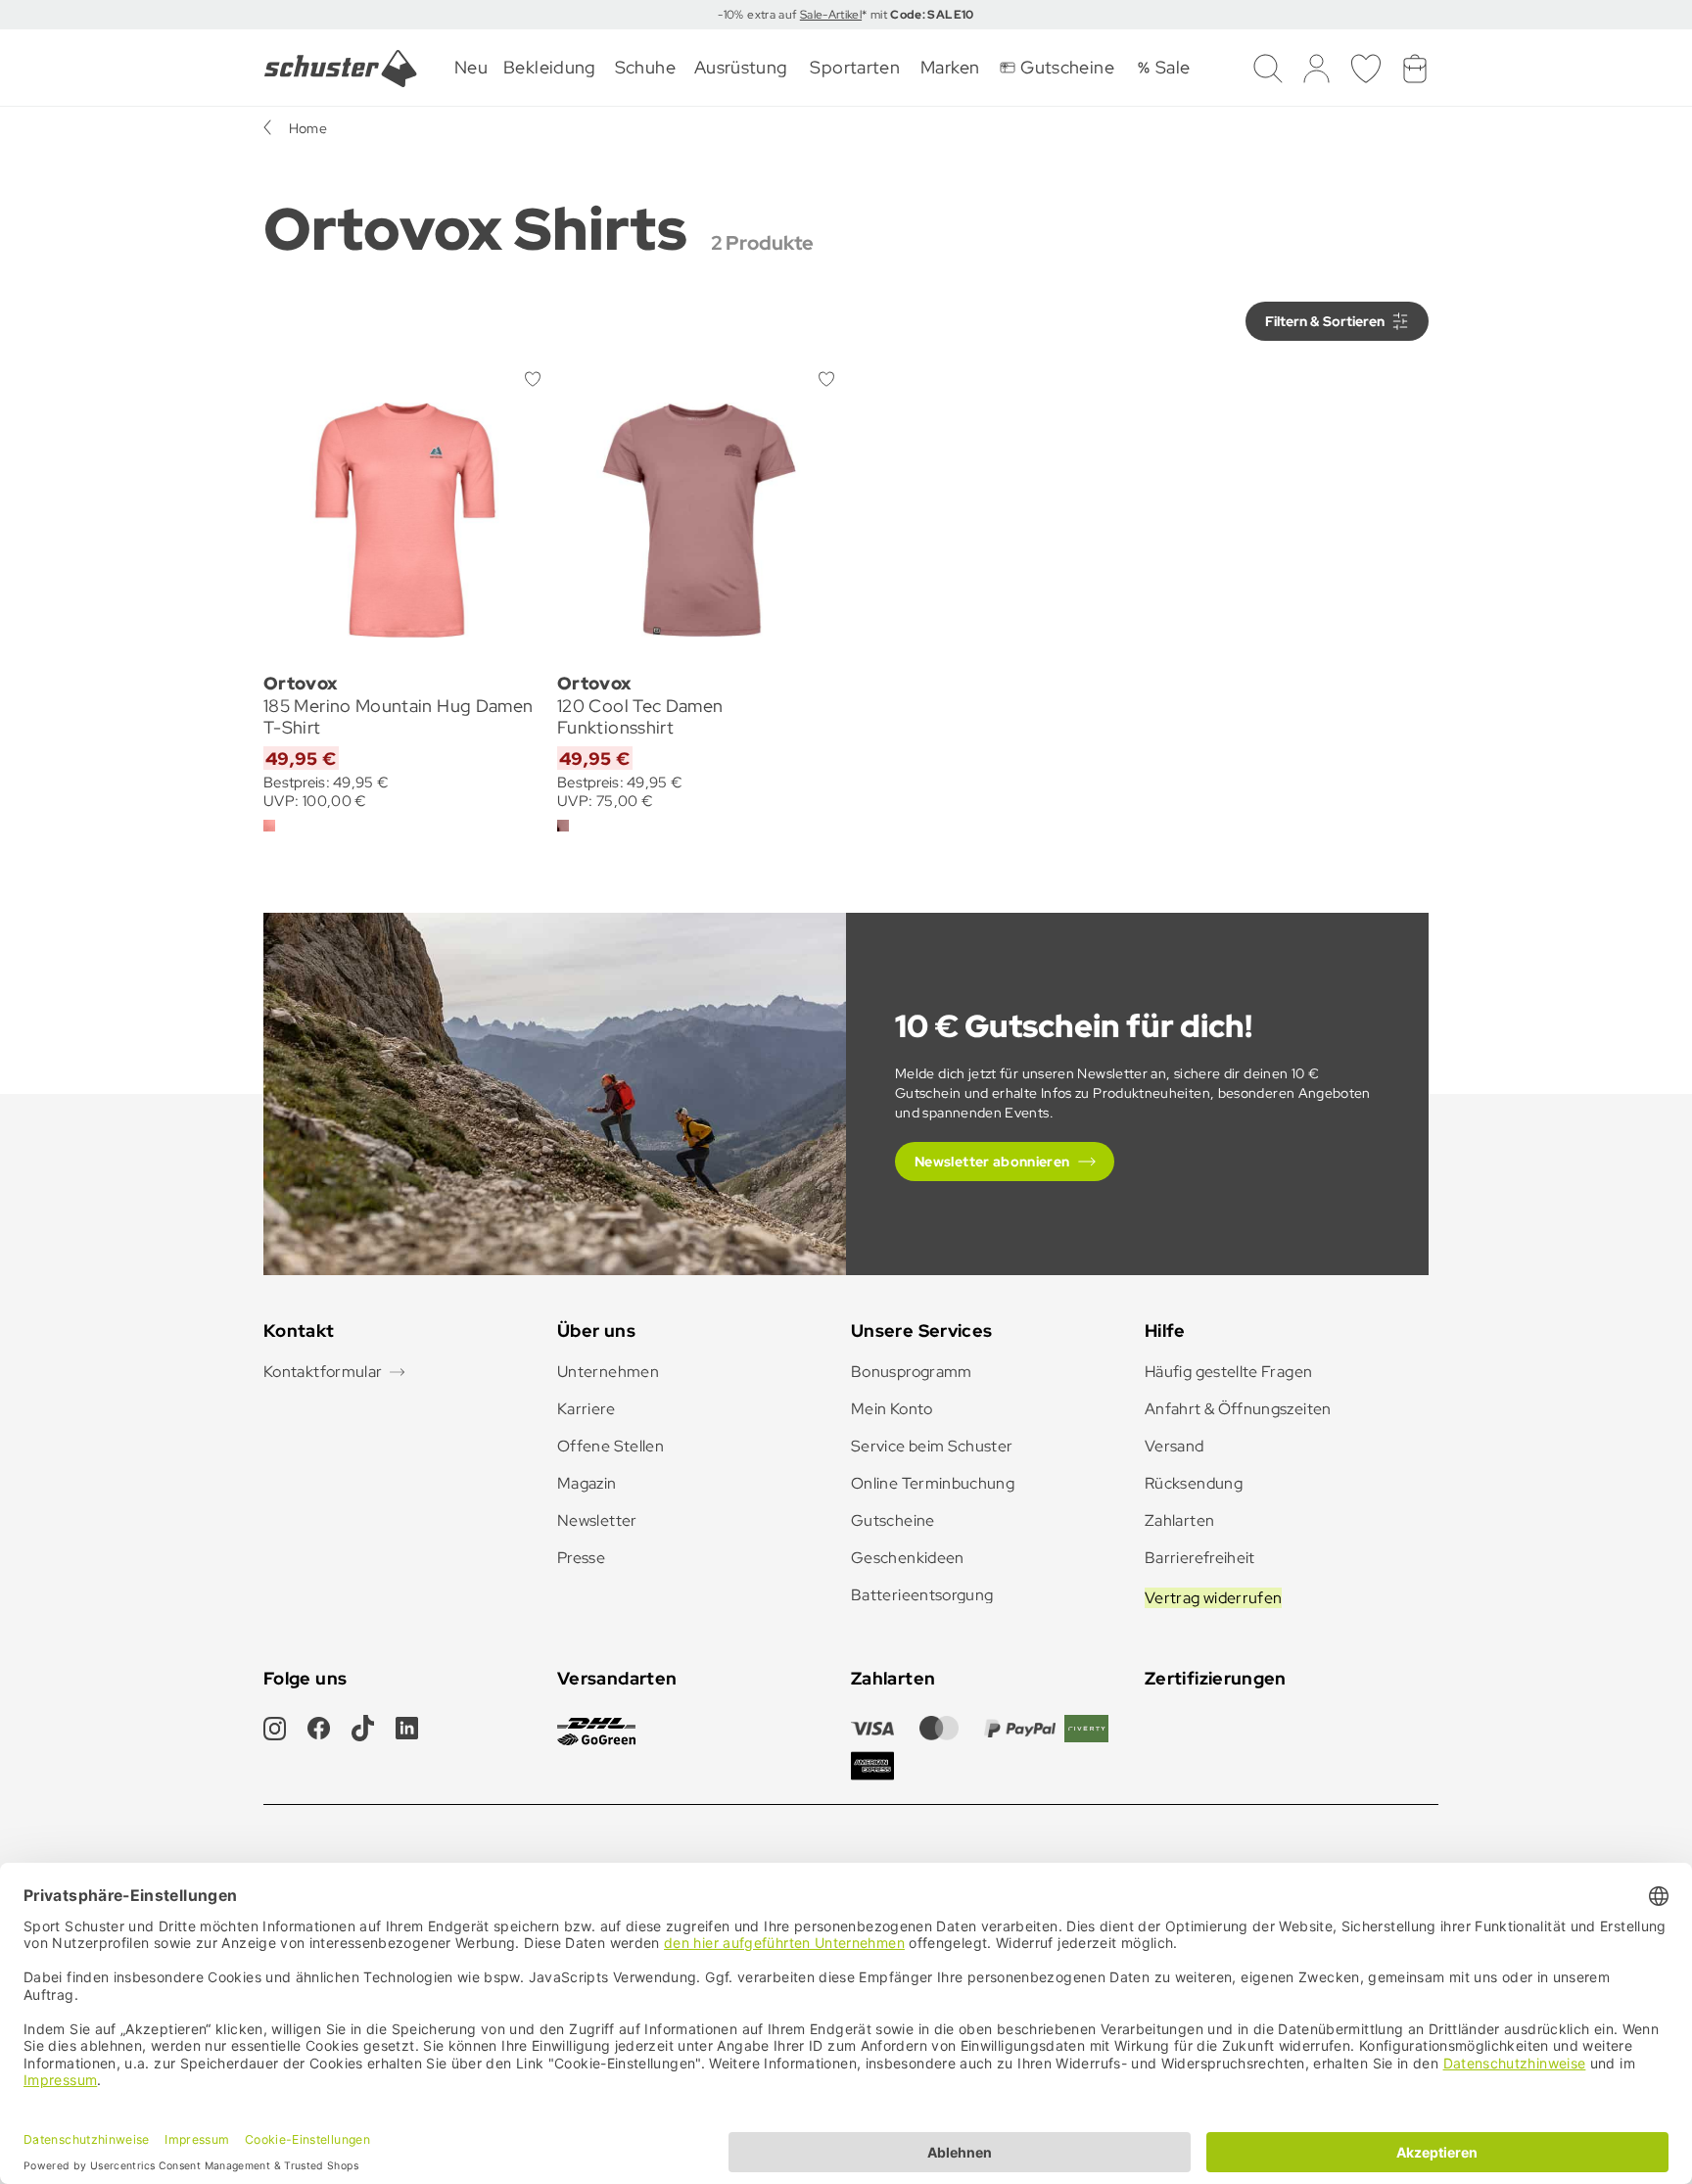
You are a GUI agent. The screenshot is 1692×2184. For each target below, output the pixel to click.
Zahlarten (1179, 1520)
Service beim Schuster (932, 1446)
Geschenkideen (908, 1558)
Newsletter (597, 1520)
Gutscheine (893, 1520)
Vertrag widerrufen (1213, 1598)
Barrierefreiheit (1200, 1558)
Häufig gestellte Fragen (1228, 1372)
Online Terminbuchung (933, 1483)
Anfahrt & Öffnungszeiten (1238, 1409)
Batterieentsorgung (922, 1595)
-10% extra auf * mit (846, 15)
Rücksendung (1194, 1483)
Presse (581, 1558)
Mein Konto (892, 1409)
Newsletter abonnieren (992, 1162)
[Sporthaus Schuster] (341, 69)
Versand (1175, 1446)
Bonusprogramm (912, 1372)
